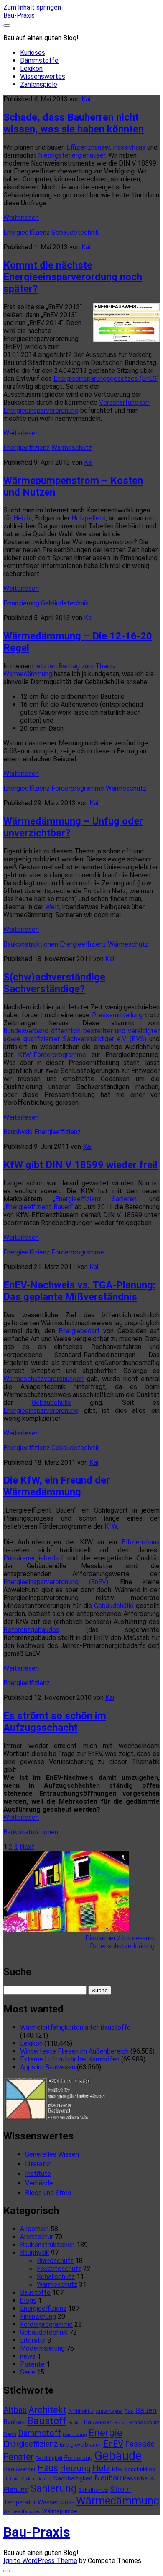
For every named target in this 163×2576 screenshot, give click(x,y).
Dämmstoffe (39, 61)
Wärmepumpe (60, 2511)
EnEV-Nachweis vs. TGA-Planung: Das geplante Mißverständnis (79, 1291)
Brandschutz (55, 2261)
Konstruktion (140, 2469)
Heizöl (23, 518)
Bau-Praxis (19, 15)
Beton (121, 2423)
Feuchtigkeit (49, 2458)
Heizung (75, 2468)
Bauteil (75, 2423)
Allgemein (34, 2229)
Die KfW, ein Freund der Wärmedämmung (57, 1486)
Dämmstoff (39, 2433)
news (28, 2356)
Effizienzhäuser (88, 147)
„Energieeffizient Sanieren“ (96, 1199)
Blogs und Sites (48, 2193)
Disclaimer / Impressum (122, 1938)
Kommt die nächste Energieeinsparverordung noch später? (73, 277)
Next (27, 1847)
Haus (48, 2468)
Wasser (48, 2502)
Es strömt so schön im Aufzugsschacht (55, 1722)
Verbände (39, 2183)
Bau (129, 2411)
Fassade (140, 2444)
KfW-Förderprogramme (52, 1055)
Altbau (15, 2410)
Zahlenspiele (39, 84)
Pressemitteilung (117, 1015)
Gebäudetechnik (75, 232)
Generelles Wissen (52, 2154)
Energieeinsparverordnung (41, 1411)
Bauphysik (18, 1132)
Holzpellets (89, 518)
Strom (120, 2489)
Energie (106, 2433)
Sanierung (54, 2488)
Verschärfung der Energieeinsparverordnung (76, 406)
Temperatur (20, 2502)
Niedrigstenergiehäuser (72, 155)
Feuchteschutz (59, 2269)
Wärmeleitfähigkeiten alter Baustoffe (75, 2027)
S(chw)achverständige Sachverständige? (54, 983)
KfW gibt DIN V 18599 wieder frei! (80, 1165)
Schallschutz (56, 2277)
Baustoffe (35, 2293)
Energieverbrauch (81, 2445)
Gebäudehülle (52, 1403)
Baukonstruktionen (31, 944)
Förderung (78, 2458)
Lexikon (31, 69)
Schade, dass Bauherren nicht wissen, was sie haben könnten (74, 123)
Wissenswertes (43, 76)
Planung (16, 2489)
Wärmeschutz (72, 448)
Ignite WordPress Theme (40, 2561)
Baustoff (47, 2421)
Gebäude (118, 2456)
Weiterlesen (21, 218)
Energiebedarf (79, 1331)
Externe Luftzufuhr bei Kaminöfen (70, 2059)
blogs (28, 2301)
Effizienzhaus (141, 1542)
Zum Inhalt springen (32, 7)
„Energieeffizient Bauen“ (38, 1207)
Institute (38, 2174)
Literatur (38, 2164)
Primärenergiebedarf (33, 1558)
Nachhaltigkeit (73, 2478)
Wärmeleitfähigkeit (22, 2512)
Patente (32, 2364)
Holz (101, 2468)
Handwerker (20, 2469)
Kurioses (33, 53)
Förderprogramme (78, 788)
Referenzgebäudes (31, 1630)
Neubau (108, 2478)
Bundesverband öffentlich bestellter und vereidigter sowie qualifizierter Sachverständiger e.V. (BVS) (81, 1035)
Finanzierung (21, 603)
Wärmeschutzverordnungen (43, 1379)
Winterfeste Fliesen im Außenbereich (74, 2051)
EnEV (113, 2444)
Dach (10, 2434)
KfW (111, 1526)
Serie (28, 2372)
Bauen (146, 2410)
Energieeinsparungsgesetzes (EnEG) (106, 379)
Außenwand (109, 2411)
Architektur (37, 2237)
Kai (86, 99)
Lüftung (11, 2479)
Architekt (47, 2410)
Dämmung (75, 2434)
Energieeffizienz (27, 232)
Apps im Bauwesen (48, 2067)
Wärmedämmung (118, 2501)
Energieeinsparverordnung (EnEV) (56, 1582)
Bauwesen (98, 2422)
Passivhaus (129, 147)
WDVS (67, 2503)
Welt (52, 907)
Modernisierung (42, 2348)
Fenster (19, 2457)
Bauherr (14, 2422)
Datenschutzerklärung (125, 1946)
